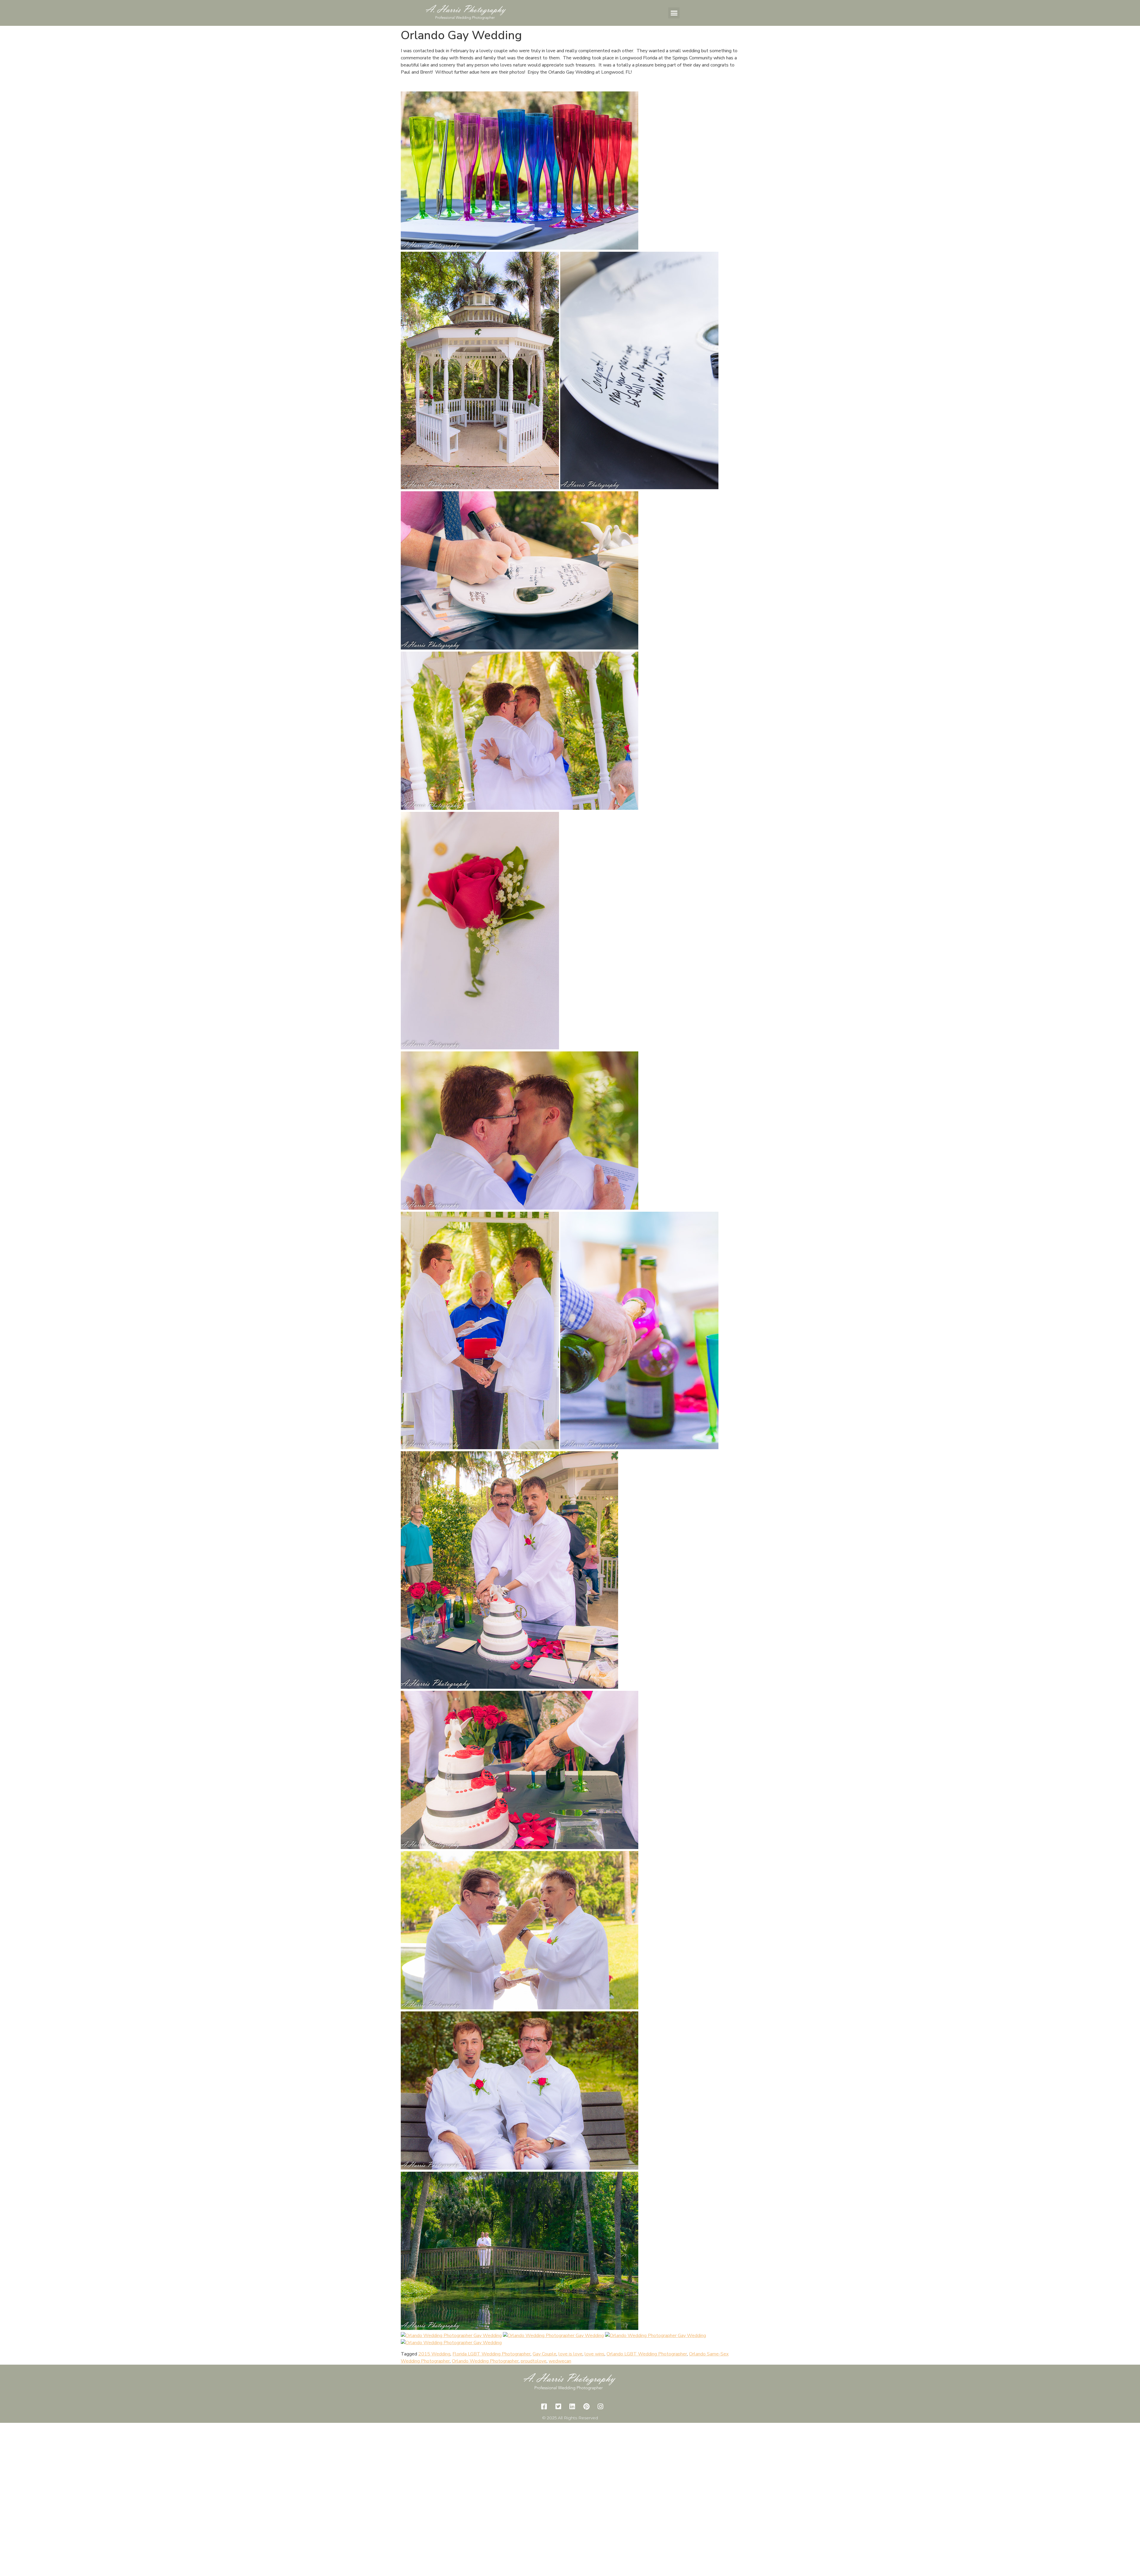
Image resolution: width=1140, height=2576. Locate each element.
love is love (570, 2354)
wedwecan (560, 2361)
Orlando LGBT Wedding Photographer (647, 2354)
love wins (594, 2354)
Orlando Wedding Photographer (485, 2361)
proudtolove (534, 2361)
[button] (674, 13)
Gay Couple (544, 2354)
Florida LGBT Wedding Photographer (491, 2354)
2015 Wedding (434, 2354)
